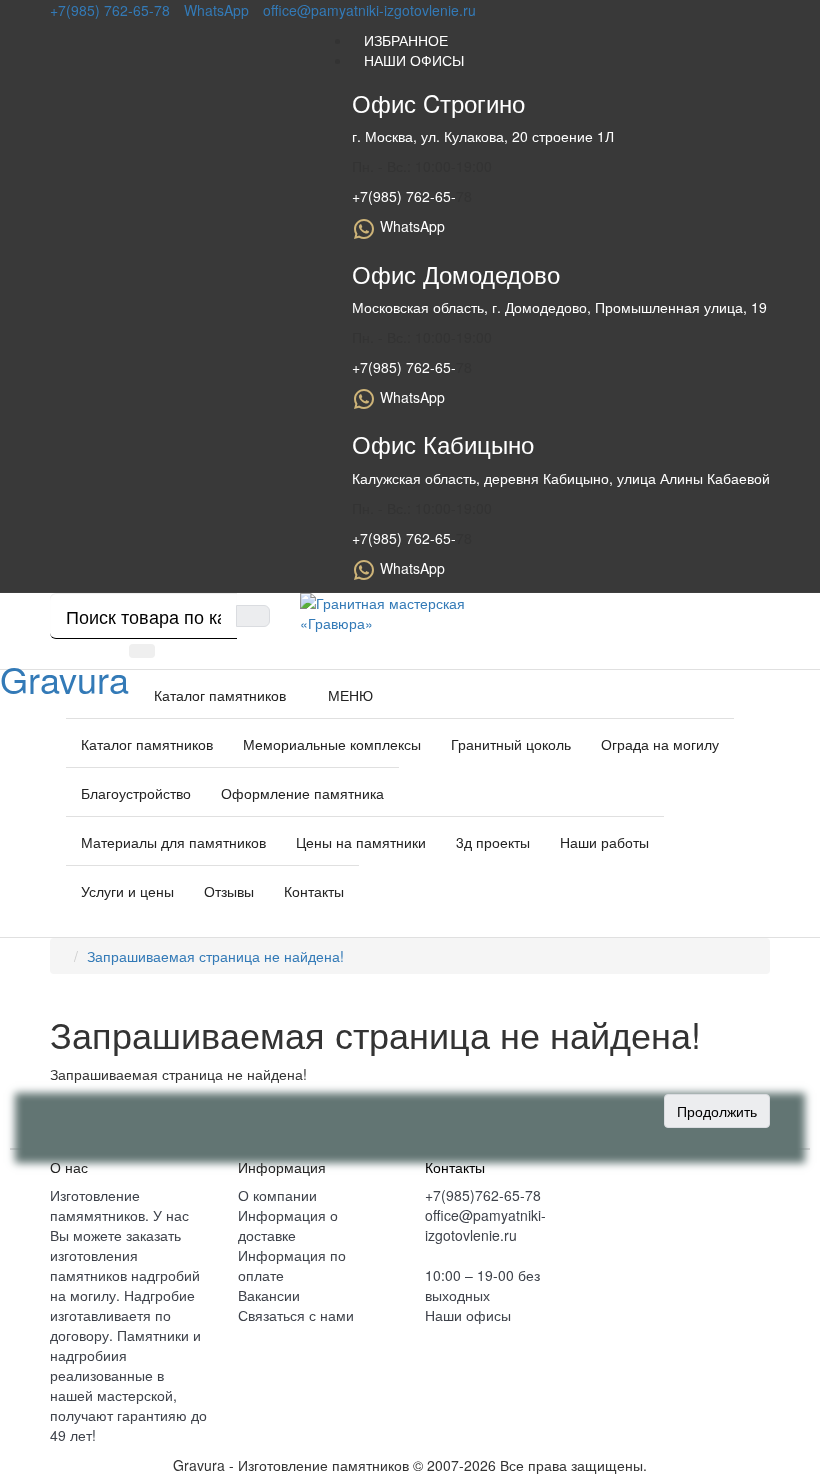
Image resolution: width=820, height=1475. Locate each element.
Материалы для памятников (173, 842)
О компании (277, 1195)
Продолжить (717, 1111)
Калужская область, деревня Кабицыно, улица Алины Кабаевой (561, 478)
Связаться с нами (296, 1315)
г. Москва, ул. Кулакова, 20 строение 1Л (483, 136)
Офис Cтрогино (438, 102)
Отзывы (229, 891)
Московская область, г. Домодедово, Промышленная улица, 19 (559, 307)
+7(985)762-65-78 (483, 1195)
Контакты (314, 891)
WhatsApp (216, 10)
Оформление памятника (302, 793)
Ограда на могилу (660, 744)
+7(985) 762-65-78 (110, 10)
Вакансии (269, 1295)
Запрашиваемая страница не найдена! (215, 956)
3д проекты (493, 842)
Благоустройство (136, 793)
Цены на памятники (361, 842)
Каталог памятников (147, 744)
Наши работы (604, 842)
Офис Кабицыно (443, 443)
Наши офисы (468, 1315)
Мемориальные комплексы (332, 744)
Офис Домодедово (456, 273)
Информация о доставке (288, 1225)
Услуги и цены (127, 891)
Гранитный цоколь (511, 744)
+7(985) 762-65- (404, 196)
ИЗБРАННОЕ (400, 40)
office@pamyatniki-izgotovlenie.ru (369, 10)
